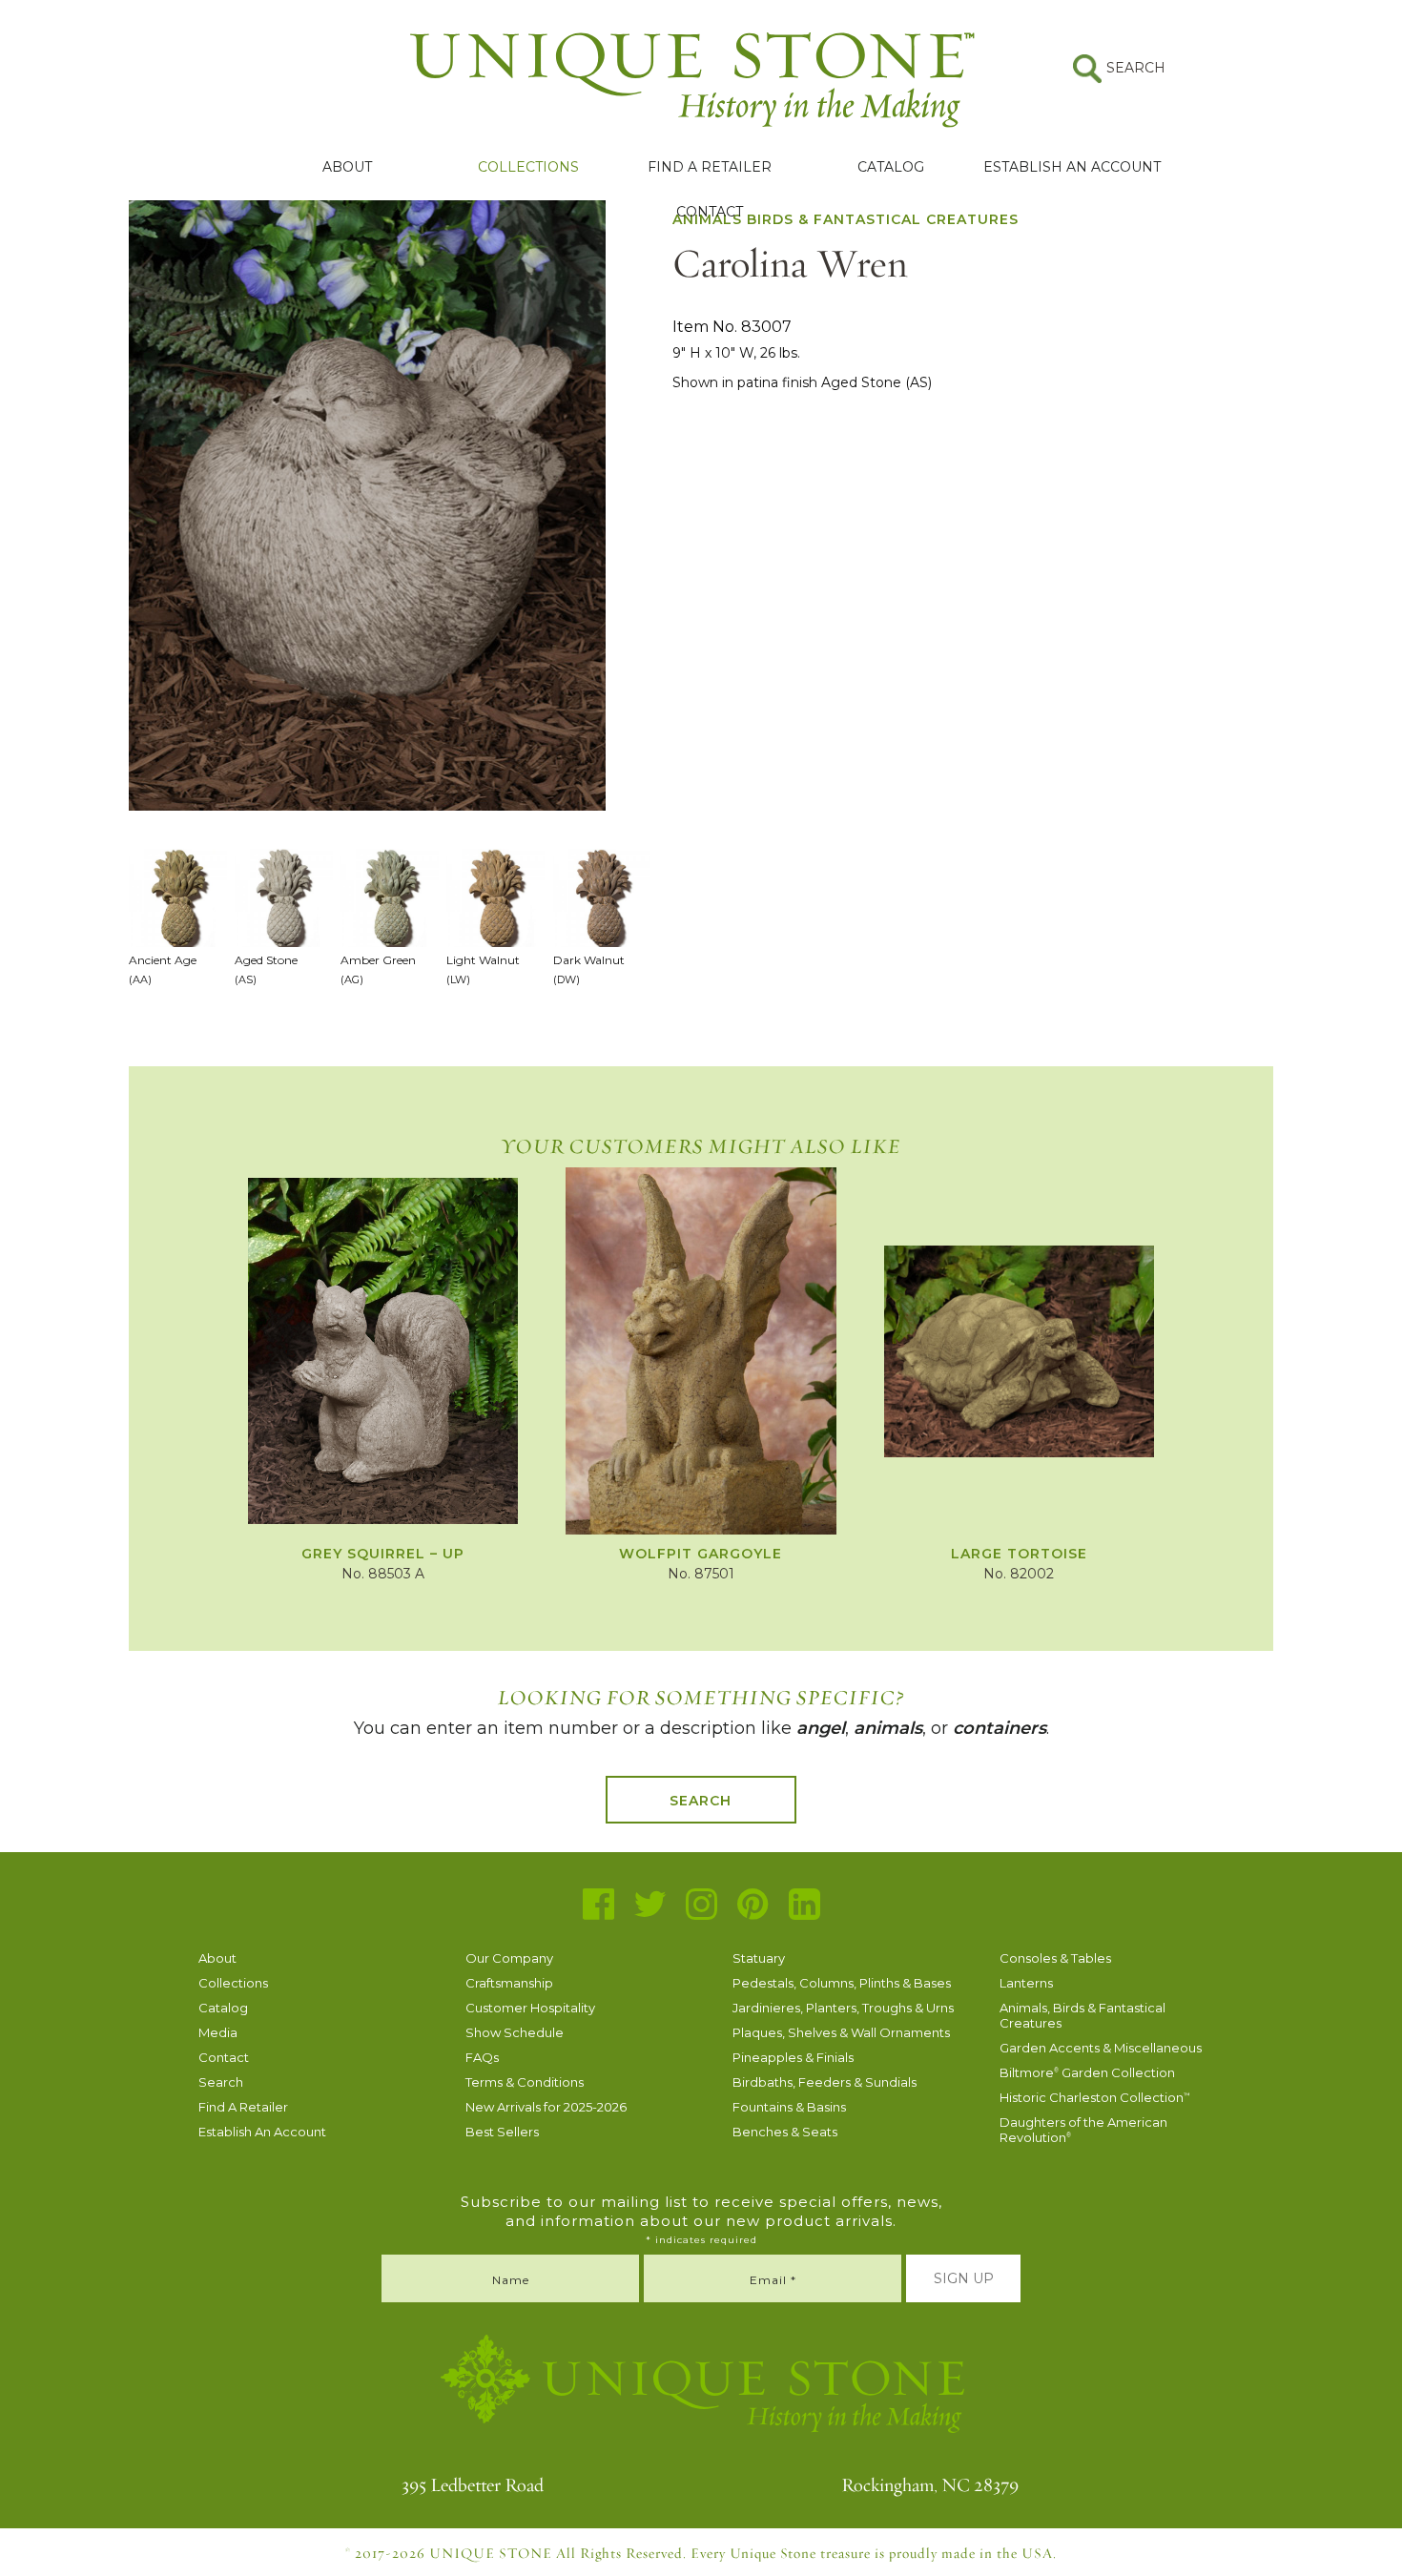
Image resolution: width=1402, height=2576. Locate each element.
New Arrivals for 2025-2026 (546, 2107)
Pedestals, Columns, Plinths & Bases (842, 1983)
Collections (528, 167)
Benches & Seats (785, 2132)
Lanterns (1026, 1983)
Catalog (891, 167)
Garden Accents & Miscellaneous (1101, 2048)
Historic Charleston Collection (1095, 2097)
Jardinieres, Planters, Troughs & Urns (843, 2008)
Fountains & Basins (789, 2107)
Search (701, 1801)
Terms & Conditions (525, 2082)
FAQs (482, 2057)
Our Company (509, 1958)
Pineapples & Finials (793, 2057)
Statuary (759, 1958)
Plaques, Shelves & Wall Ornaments (841, 2032)
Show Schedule (515, 2032)
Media (218, 2032)
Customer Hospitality (530, 2008)
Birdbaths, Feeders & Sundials (825, 2082)
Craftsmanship (509, 1983)
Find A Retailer (710, 167)
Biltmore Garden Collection (1087, 2072)
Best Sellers (502, 2132)
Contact (710, 212)
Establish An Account (1072, 167)
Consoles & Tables (1055, 1958)
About (347, 167)
